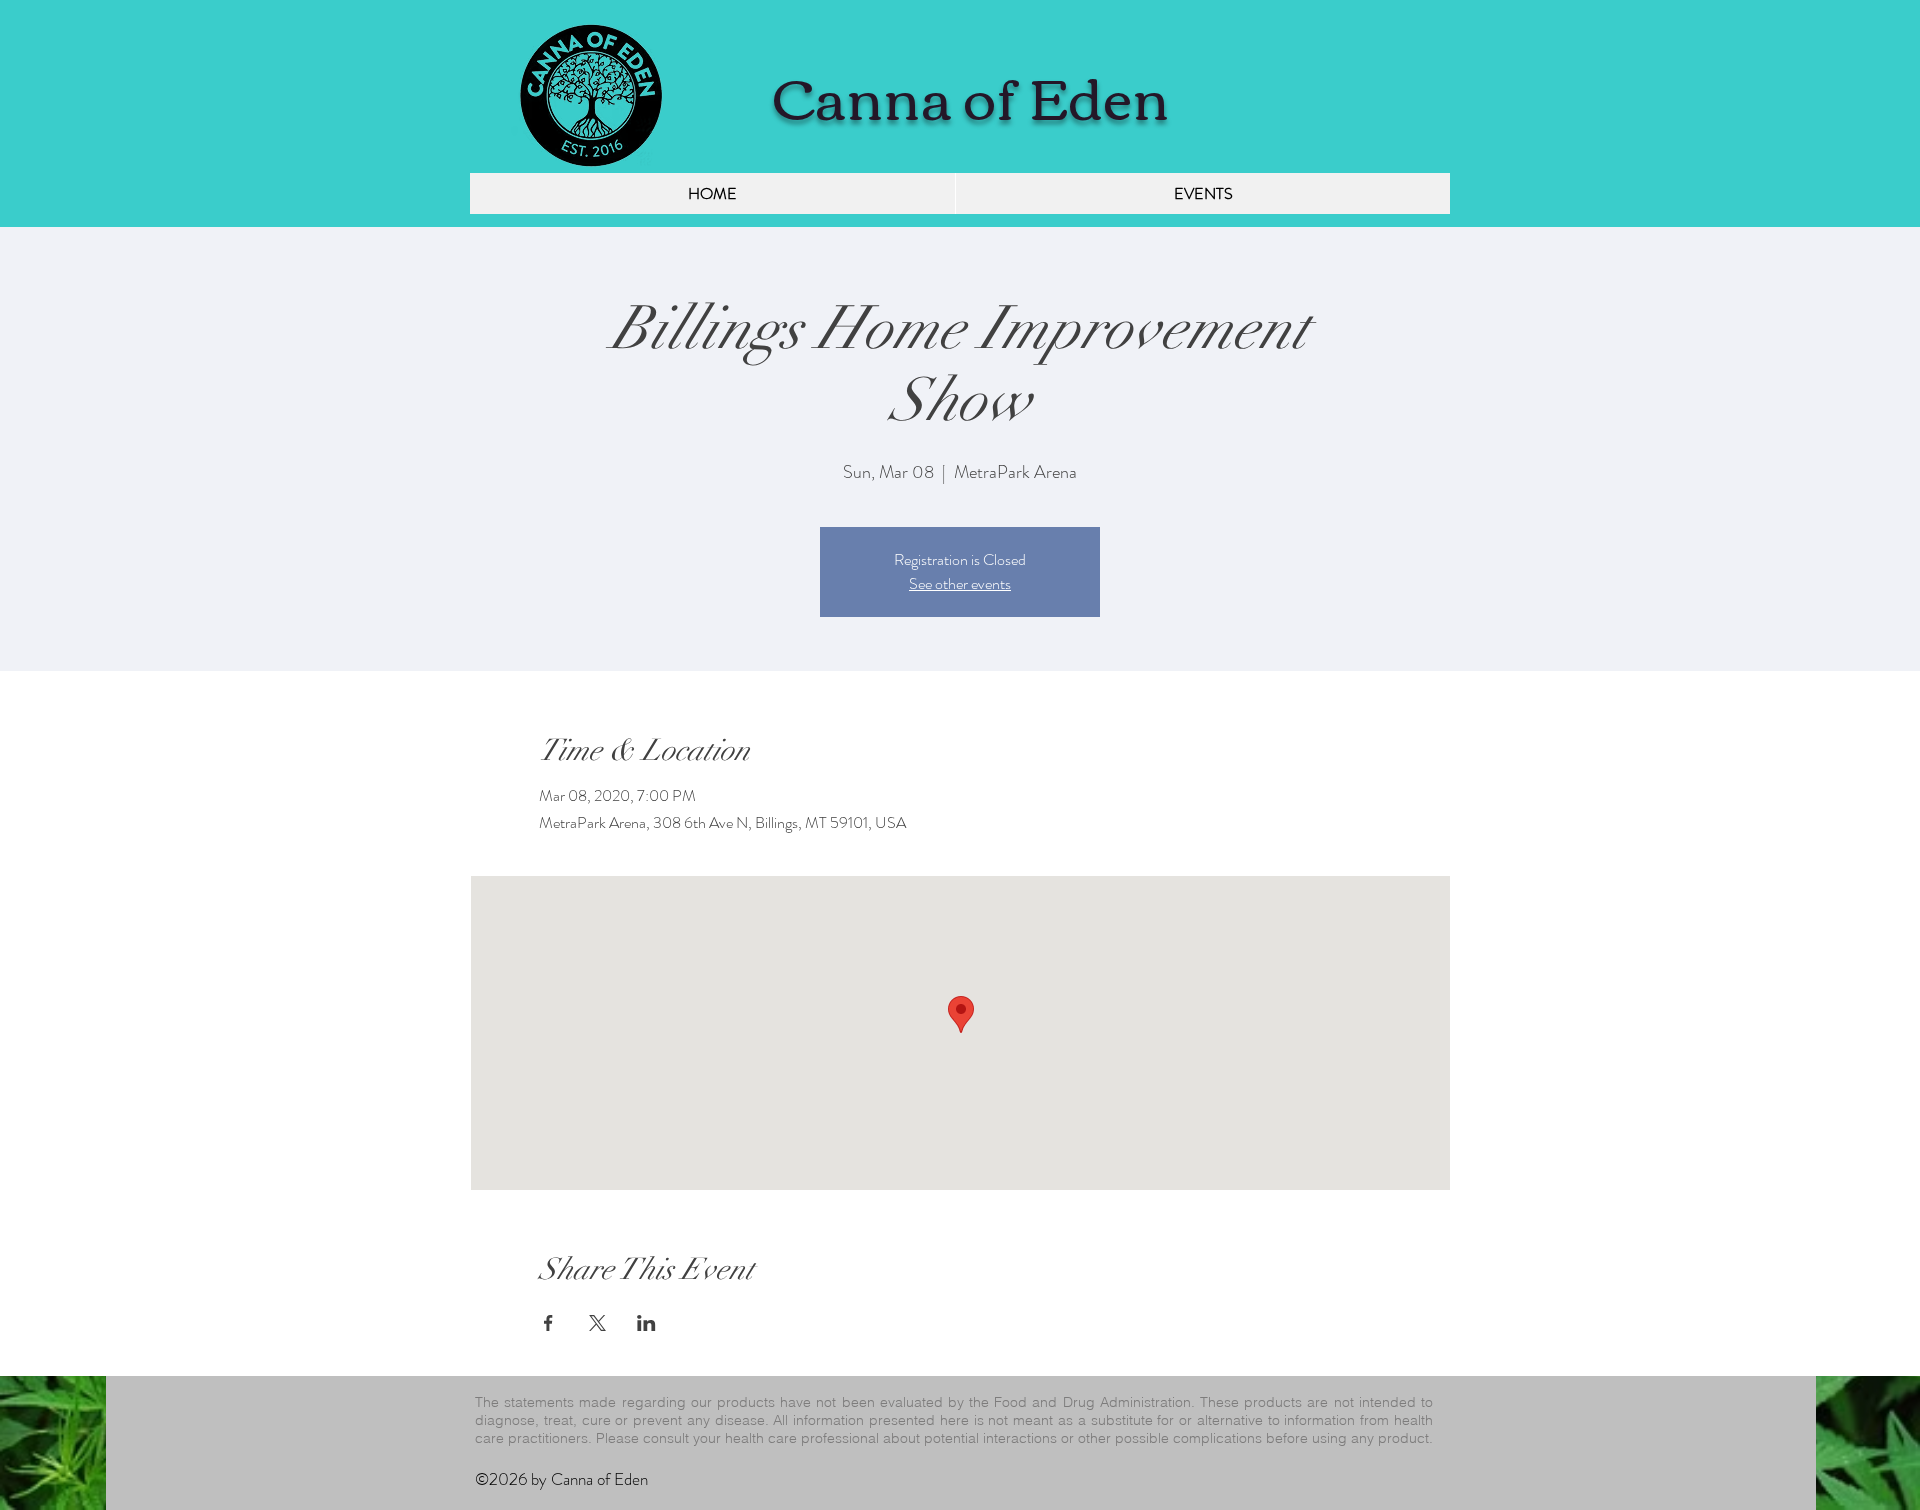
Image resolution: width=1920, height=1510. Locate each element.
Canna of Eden (972, 94)
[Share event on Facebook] (548, 1323)
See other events (960, 583)
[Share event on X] (597, 1323)
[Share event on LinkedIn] (646, 1323)
